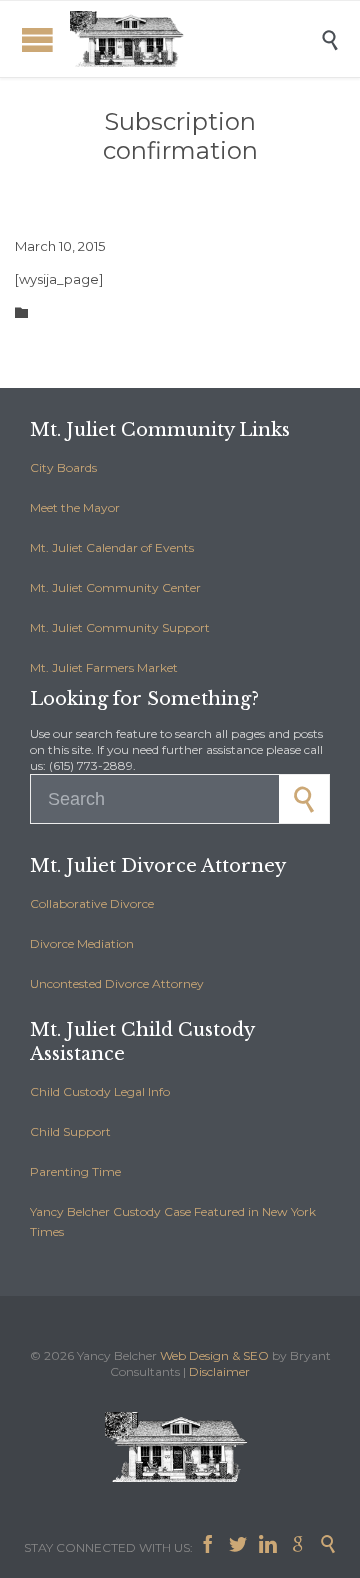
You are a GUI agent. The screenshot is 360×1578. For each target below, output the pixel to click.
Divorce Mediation (82, 943)
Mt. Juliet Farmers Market (104, 667)
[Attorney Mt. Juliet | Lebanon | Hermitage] (195, 39)
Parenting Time (75, 1171)
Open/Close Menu (37, 39)
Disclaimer (219, 1371)
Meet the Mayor (75, 507)
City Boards (63, 467)
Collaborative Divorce (92, 903)
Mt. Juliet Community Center (115, 587)
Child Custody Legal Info (100, 1091)
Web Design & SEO (214, 1355)
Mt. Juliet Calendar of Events (112, 547)
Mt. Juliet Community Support (120, 627)
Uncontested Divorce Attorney (117, 983)
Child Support (70, 1131)
